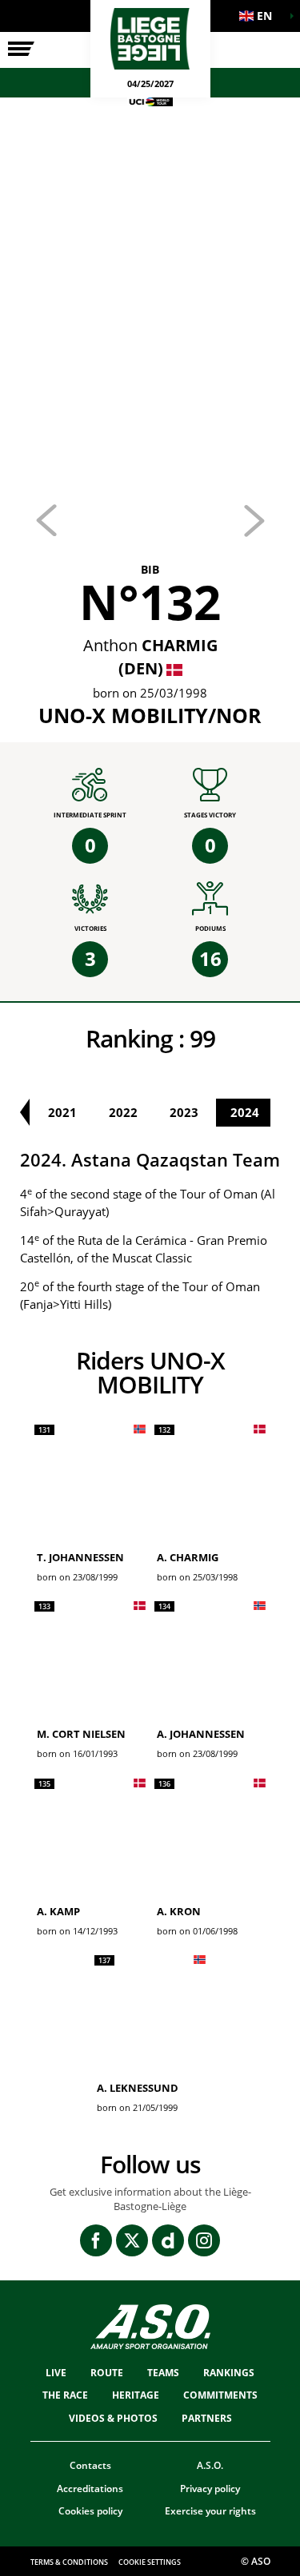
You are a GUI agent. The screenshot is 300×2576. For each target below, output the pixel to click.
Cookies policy (90, 2511)
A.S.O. (210, 2465)
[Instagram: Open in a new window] (204, 2240)
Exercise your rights (210, 2511)
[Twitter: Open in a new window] (132, 2240)
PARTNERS (207, 2418)
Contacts (90, 2465)
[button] (260, 16)
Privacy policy (210, 2489)
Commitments (220, 2395)
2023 (184, 1112)
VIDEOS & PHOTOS (113, 2418)
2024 (245, 1112)
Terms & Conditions (69, 2562)
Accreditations (90, 2489)
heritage (136, 2395)
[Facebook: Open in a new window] (96, 2240)
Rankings (229, 2373)
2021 (62, 1112)
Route (107, 2373)
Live (56, 2373)
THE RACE (65, 2395)
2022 (123, 1112)
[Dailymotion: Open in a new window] (168, 2240)
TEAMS (163, 2373)
